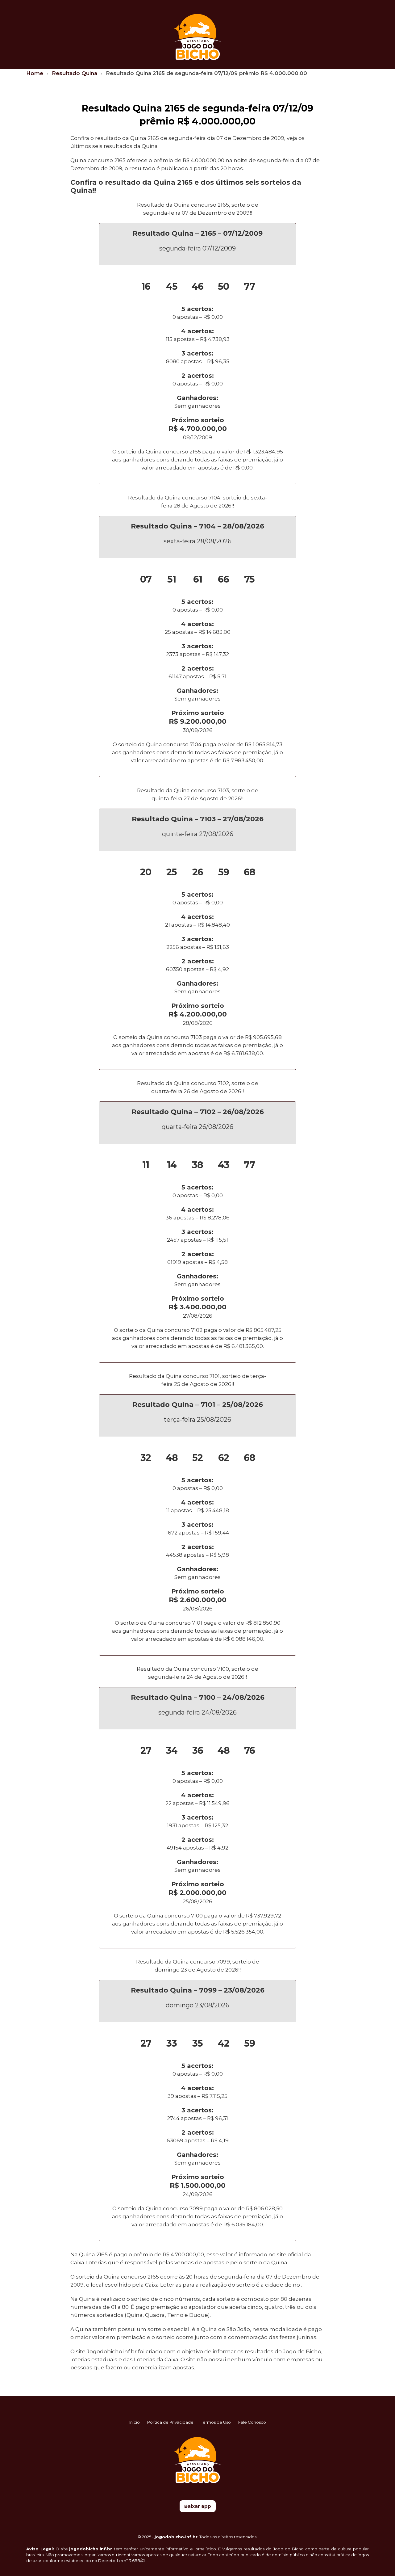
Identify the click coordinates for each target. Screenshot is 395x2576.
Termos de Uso (216, 2422)
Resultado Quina (75, 73)
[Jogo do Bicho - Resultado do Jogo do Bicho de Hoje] (198, 36)
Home (35, 73)
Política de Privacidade (170, 2422)
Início (135, 2422)
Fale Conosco (252, 2422)
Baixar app (198, 2506)
